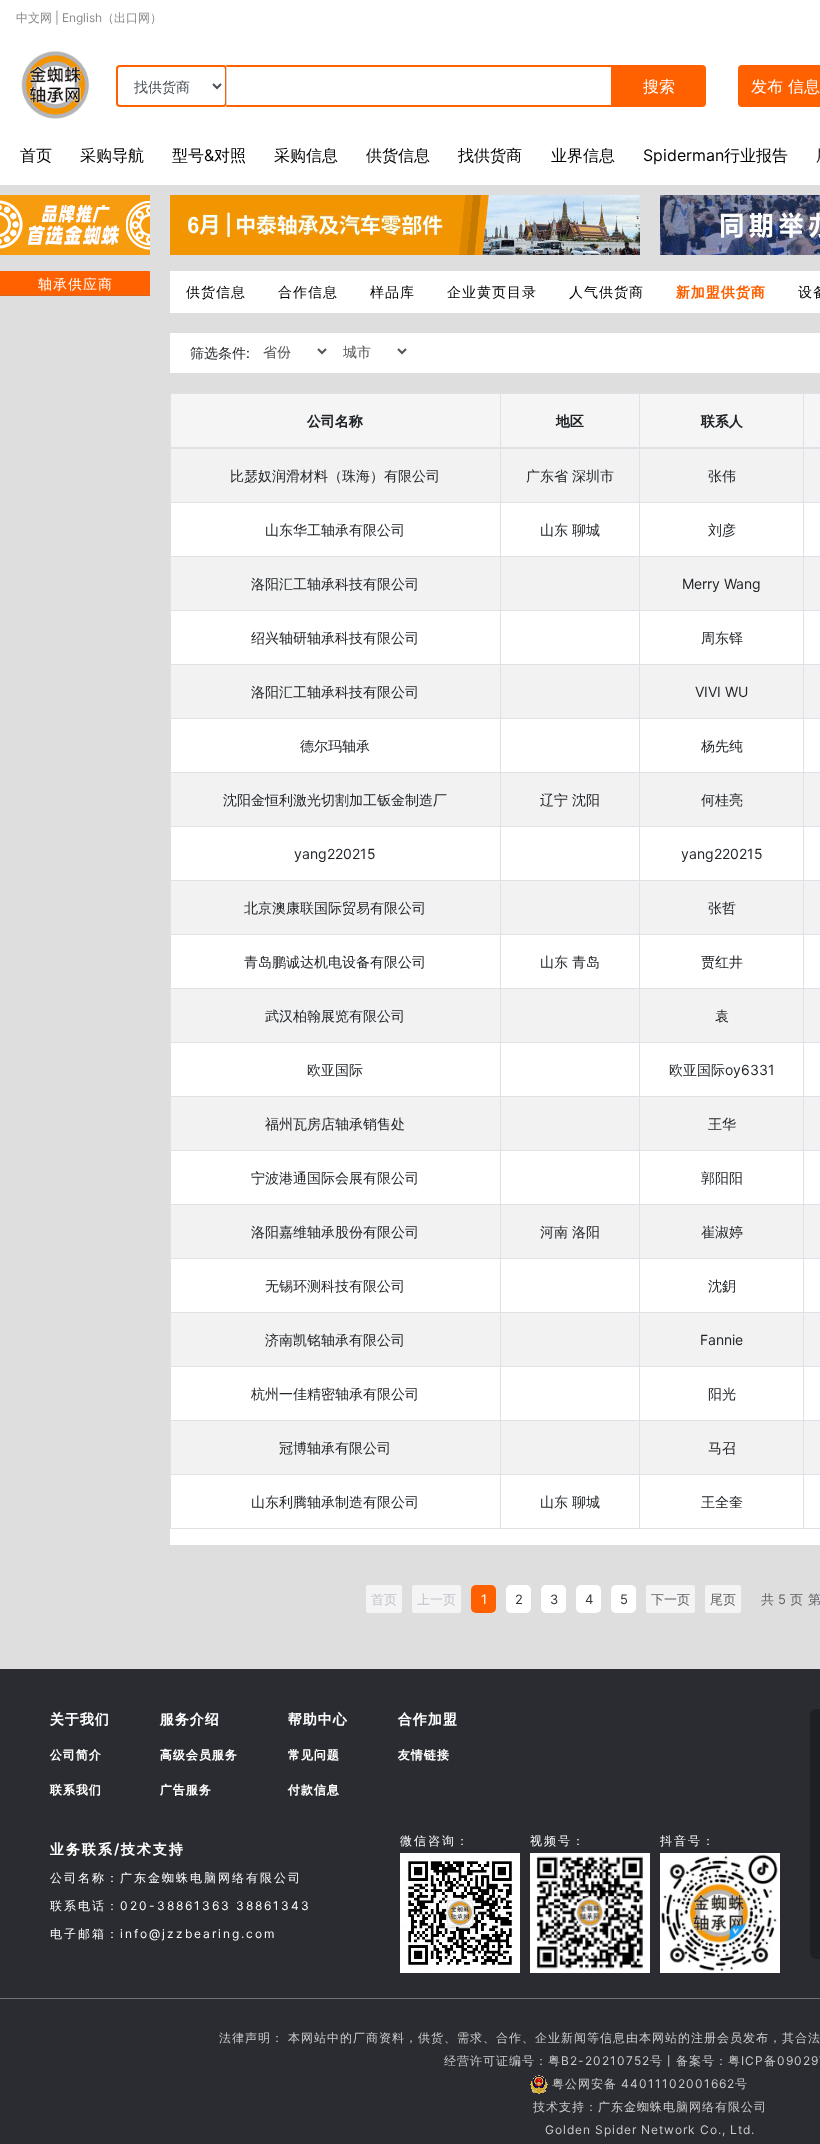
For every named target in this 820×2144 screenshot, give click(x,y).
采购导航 (112, 155)
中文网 (34, 17)
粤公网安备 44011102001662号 (650, 2083)
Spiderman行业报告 (715, 155)
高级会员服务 (199, 1754)
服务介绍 (190, 1718)
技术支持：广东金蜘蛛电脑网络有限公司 (650, 2106)
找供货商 (490, 155)
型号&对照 (209, 155)
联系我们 (76, 1789)
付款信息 (314, 1789)
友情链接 (424, 1754)
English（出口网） (112, 17)
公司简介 (76, 1754)
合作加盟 (428, 1718)
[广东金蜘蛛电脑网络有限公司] (75, 223)
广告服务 (186, 1789)
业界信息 (583, 155)
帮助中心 (318, 1718)
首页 (36, 155)
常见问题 (314, 1754)
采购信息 (306, 155)
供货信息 (398, 155)
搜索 (659, 86)
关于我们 (80, 1718)
